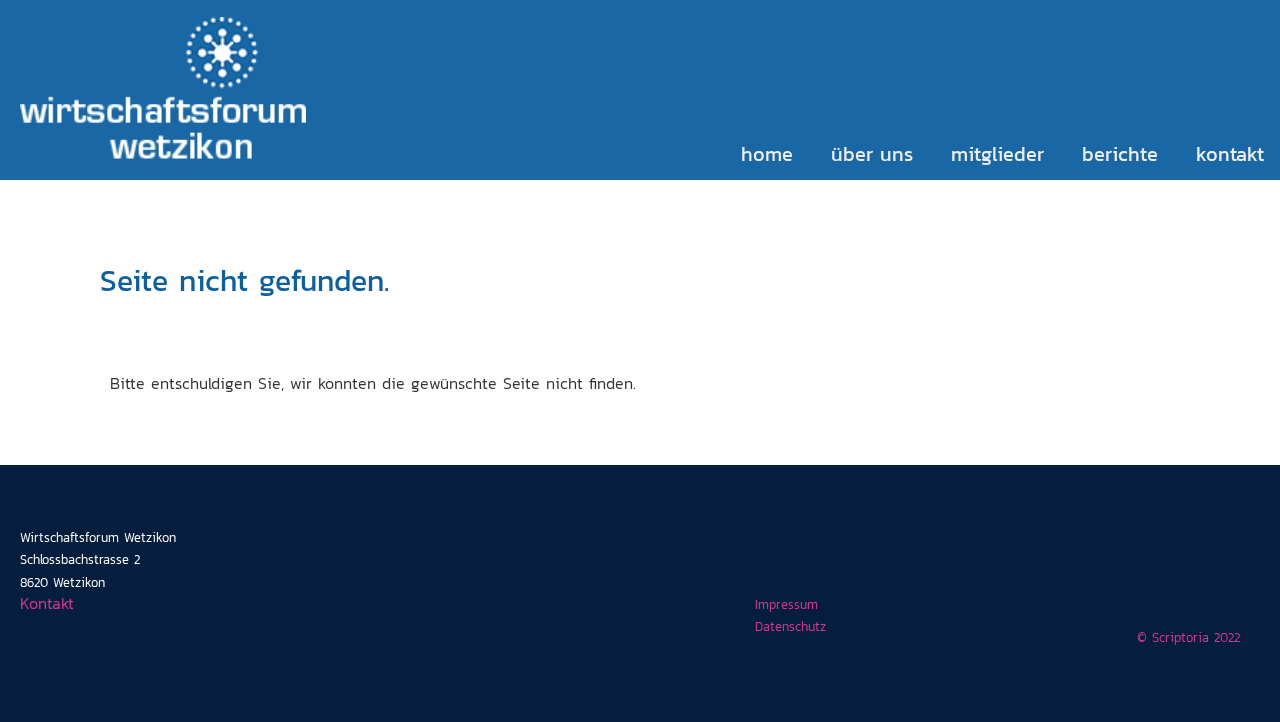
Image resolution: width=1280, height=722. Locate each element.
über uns (872, 154)
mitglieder (997, 154)
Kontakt (47, 603)
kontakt (1230, 154)
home (767, 154)
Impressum (786, 604)
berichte (1120, 154)
